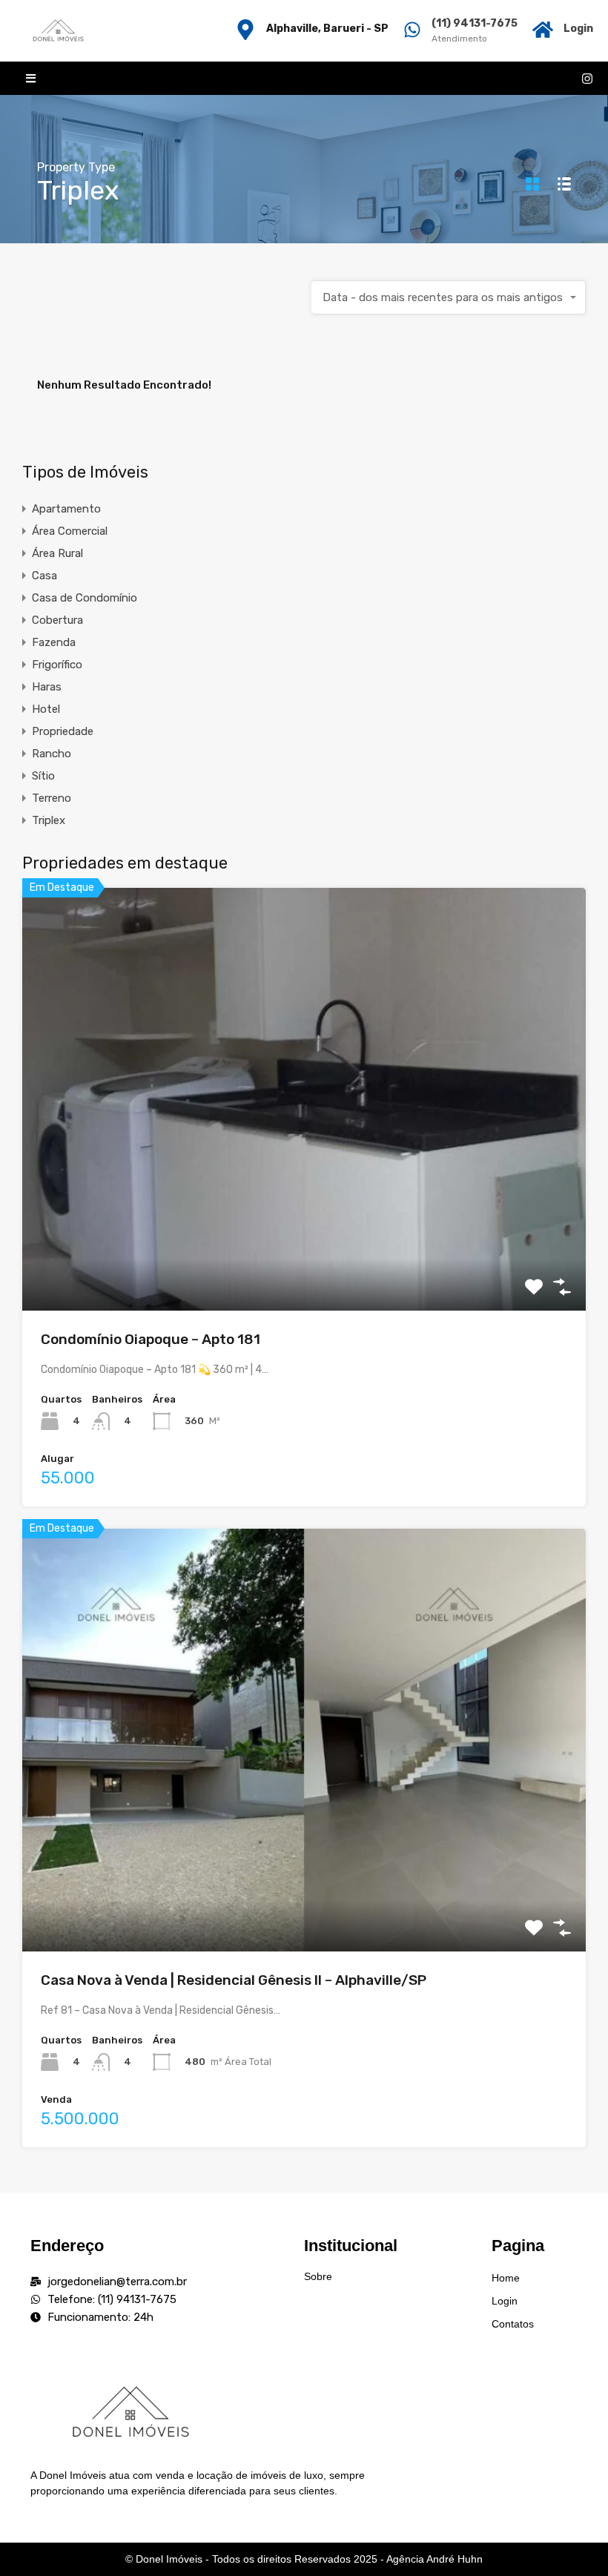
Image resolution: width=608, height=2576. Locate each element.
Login (578, 29)
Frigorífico (57, 665)
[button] (31, 78)
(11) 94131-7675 (475, 23)
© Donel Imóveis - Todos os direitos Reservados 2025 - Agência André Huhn (304, 2559)
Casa (44, 576)
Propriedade (63, 731)
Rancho (52, 754)
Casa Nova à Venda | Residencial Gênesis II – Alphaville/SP (234, 1980)
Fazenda (54, 642)
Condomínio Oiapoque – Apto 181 (151, 1339)
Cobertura (57, 620)
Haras (47, 687)
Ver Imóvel (304, 1226)
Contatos (513, 2324)
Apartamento (66, 509)
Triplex (49, 820)
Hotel (46, 709)
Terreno (52, 798)
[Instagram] (587, 79)
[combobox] (449, 297)
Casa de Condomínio (85, 598)
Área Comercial (70, 531)
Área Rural (57, 553)
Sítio (43, 776)
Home (506, 2278)
